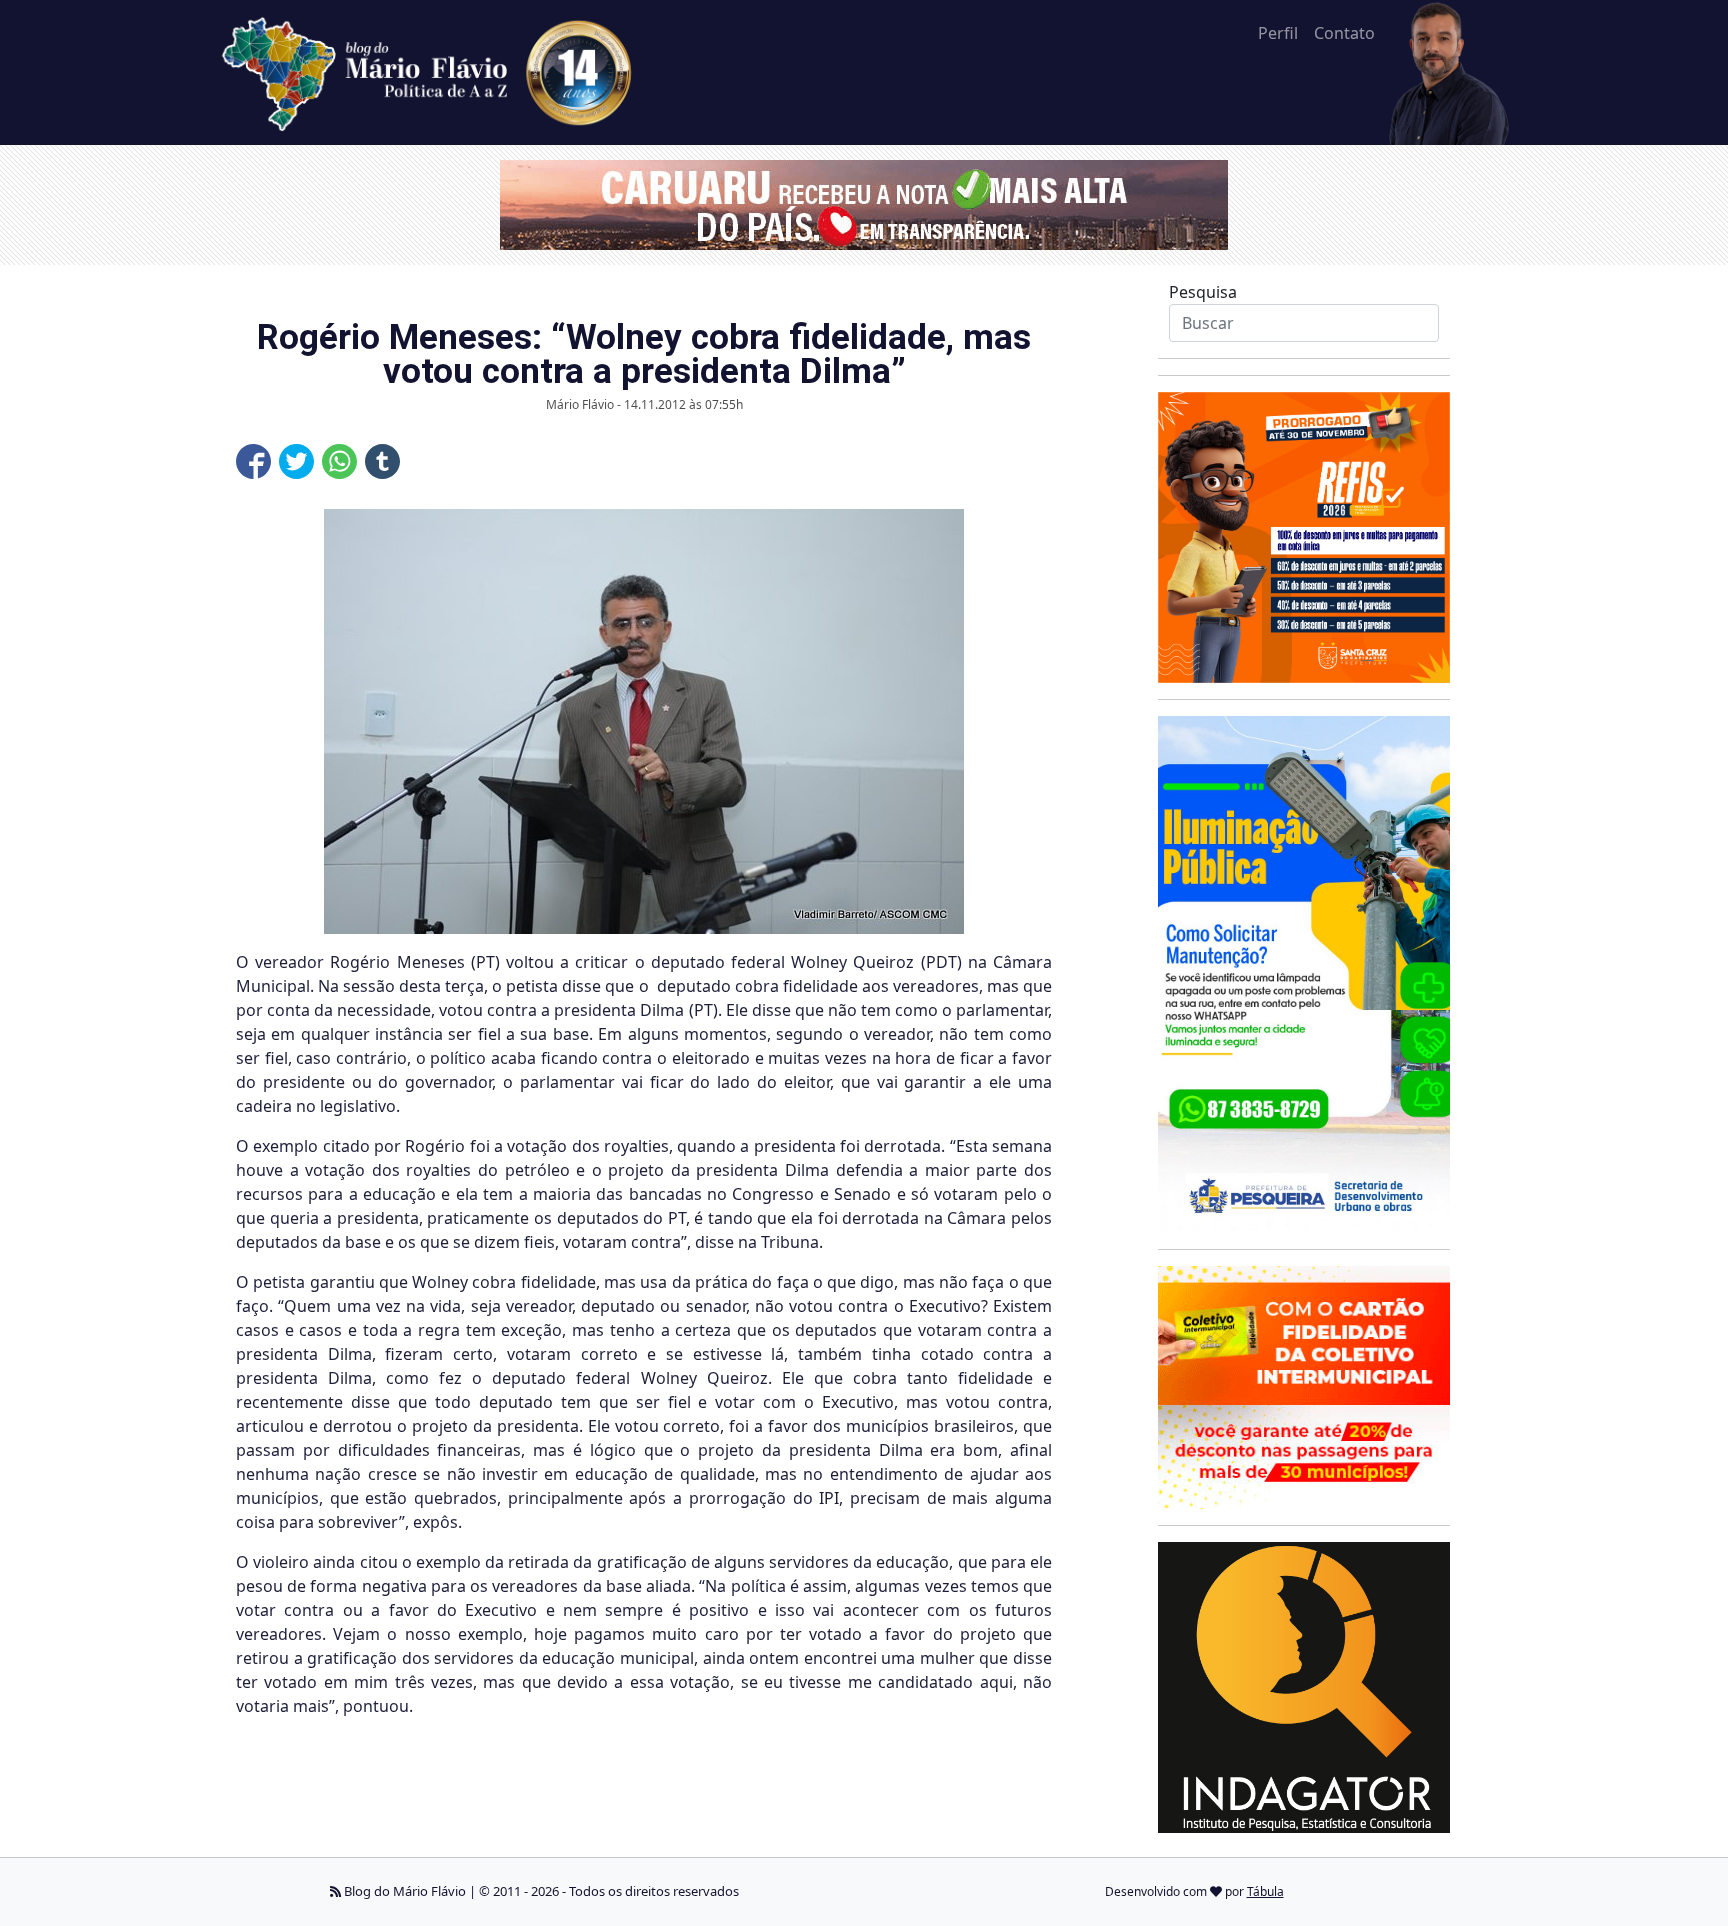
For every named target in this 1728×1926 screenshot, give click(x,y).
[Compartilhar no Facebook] (253, 461)
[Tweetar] (296, 461)
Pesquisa (1203, 292)
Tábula (1265, 1891)
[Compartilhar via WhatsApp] (339, 461)
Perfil (1278, 33)
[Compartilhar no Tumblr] (382, 461)
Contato (1344, 33)
